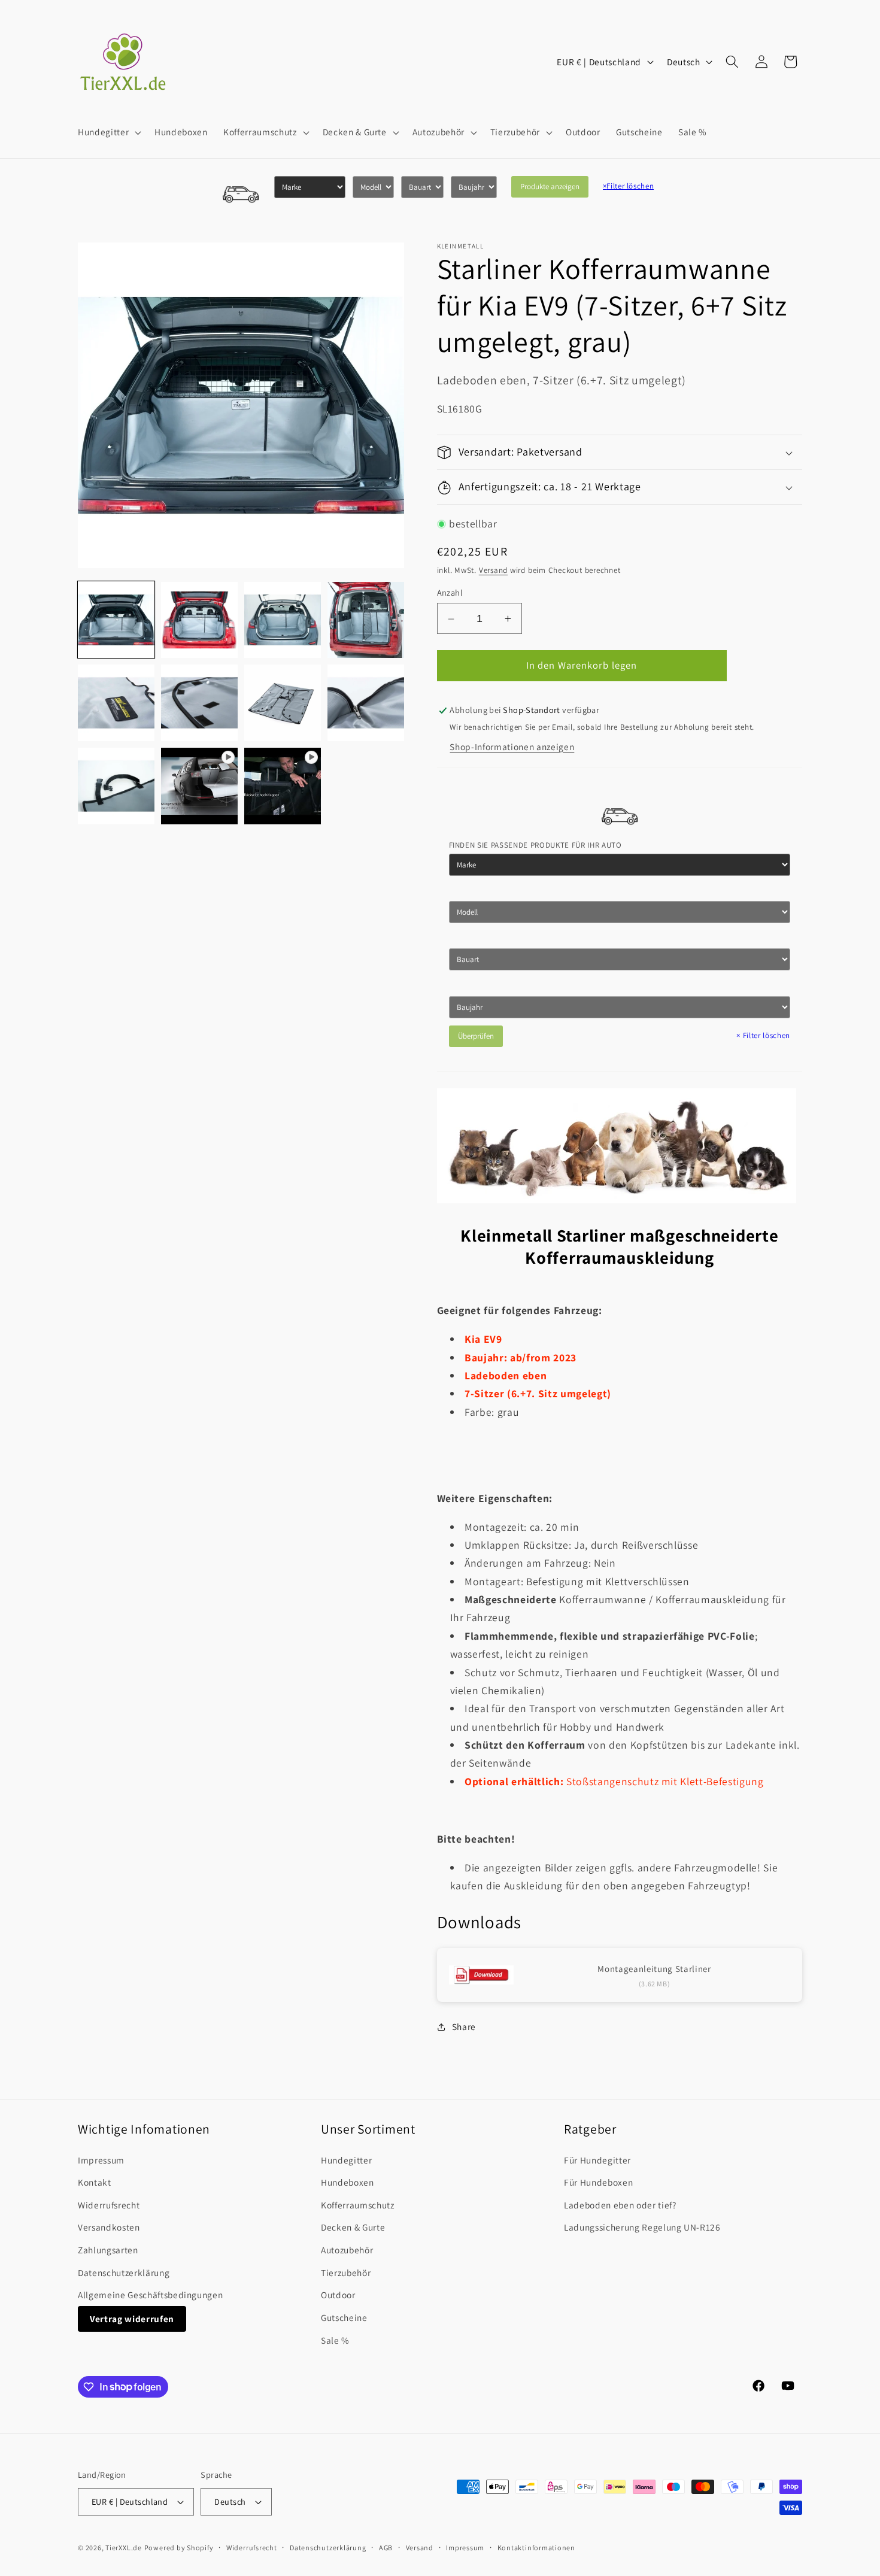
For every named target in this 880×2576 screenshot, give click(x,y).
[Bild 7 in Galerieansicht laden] (283, 703)
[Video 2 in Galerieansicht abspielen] (283, 786)
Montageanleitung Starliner (654, 1969)
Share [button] (464, 2026)
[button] (108, 132)
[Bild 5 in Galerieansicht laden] (116, 703)
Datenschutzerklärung (124, 2272)
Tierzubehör (346, 2272)
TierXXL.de (124, 2548)
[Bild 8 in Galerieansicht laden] (366, 703)
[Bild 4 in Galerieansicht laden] (366, 620)
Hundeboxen (348, 2182)
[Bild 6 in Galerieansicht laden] (199, 703)
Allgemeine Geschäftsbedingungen (150, 2295)
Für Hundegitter (597, 2160)
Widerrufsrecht (109, 2205)
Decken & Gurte (353, 2227)
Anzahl (450, 593)
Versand (493, 570)
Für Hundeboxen (598, 2182)
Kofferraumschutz (358, 2205)
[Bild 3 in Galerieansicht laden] (283, 620)
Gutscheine (344, 2317)
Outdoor (338, 2295)
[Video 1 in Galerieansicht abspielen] (199, 786)
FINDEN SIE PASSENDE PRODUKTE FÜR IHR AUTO (535, 846)
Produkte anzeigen (550, 186)
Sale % (335, 2340)
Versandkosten (109, 2227)
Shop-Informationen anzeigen (512, 747)
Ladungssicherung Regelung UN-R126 (642, 2227)
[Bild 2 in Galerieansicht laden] (199, 620)
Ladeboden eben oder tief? (620, 2205)
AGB (386, 2548)
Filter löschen (629, 186)
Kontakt (95, 2182)
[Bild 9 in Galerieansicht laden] (116, 786)
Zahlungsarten (108, 2250)
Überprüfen (476, 1036)
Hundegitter (346, 2160)
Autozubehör (347, 2250)
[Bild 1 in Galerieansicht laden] (116, 620)
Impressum (101, 2160)
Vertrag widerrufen (132, 2319)
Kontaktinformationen (536, 2548)
